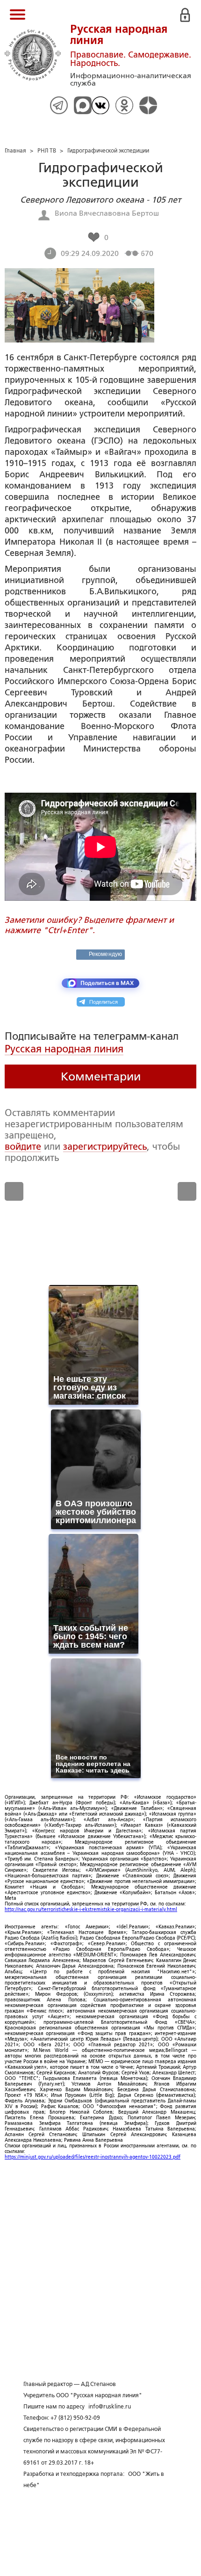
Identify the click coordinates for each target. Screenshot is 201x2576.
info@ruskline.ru (110, 2407)
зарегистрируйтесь (105, 1146)
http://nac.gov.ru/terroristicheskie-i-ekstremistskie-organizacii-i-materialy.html (91, 1909)
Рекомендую (105, 954)
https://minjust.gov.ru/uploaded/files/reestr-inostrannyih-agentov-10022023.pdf (93, 2157)
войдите (23, 1146)
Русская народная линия (64, 1049)
